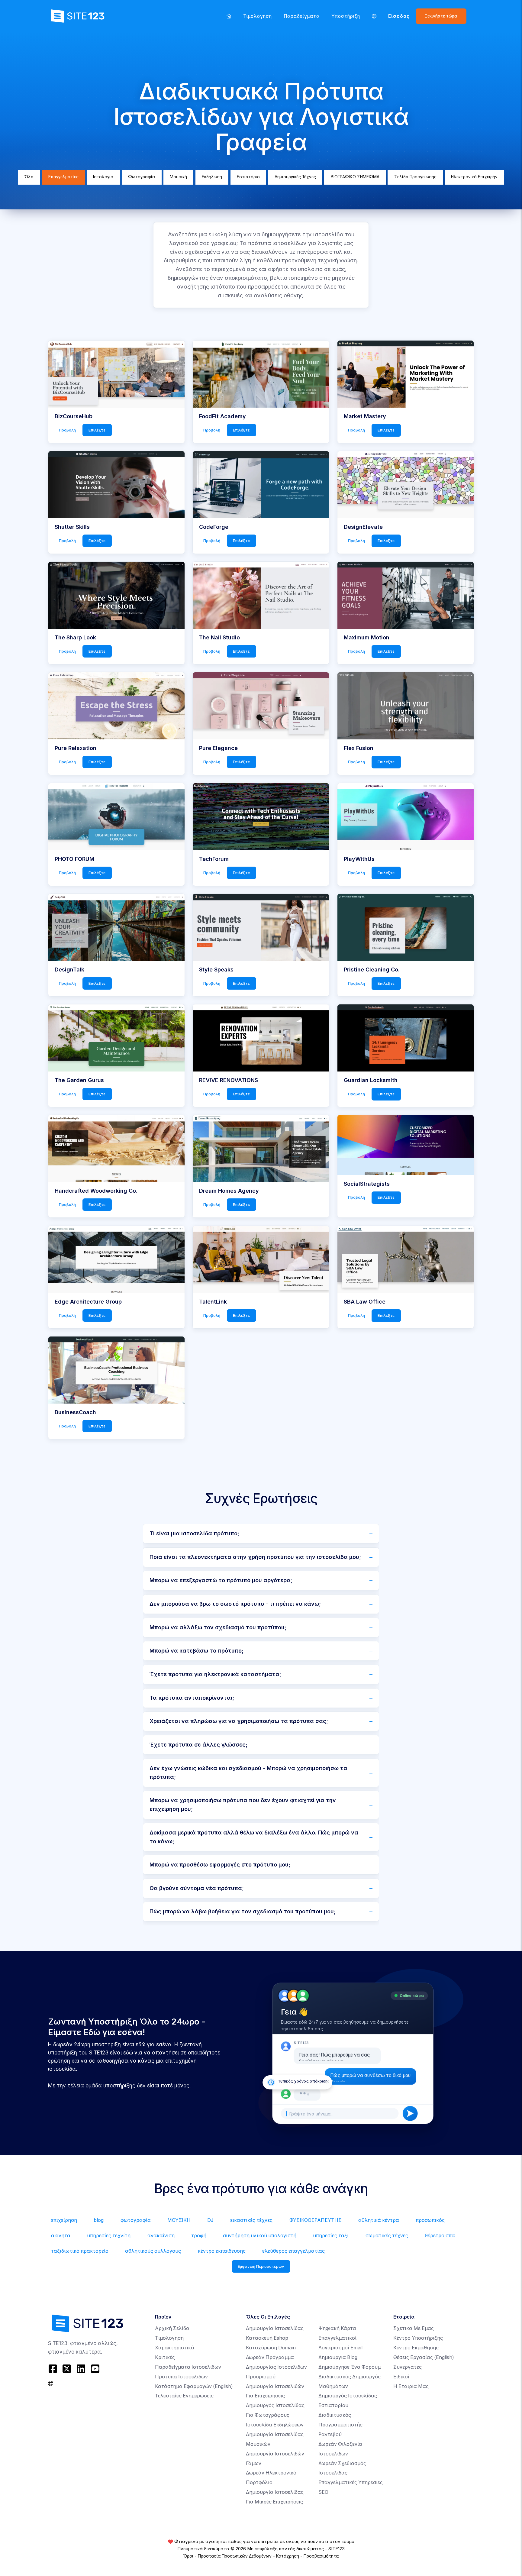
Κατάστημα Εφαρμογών (194, 2386)
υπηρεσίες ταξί (331, 2236)
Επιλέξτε (97, 430)
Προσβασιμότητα (321, 2556)
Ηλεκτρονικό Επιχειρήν (474, 177)
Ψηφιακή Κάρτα (337, 2328)
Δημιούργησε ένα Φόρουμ (350, 2367)
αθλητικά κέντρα (379, 2220)
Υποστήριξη (346, 16)
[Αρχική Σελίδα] (229, 16)
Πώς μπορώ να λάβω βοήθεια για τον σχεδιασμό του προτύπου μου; (243, 1911)
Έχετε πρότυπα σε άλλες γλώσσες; (198, 1745)
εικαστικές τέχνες (251, 2220)
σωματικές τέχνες (387, 2236)
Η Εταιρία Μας (411, 2386)
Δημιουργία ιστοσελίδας (275, 2328)
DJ (210, 2220)
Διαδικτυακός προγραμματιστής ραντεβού (340, 2425)
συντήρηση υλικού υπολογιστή (260, 2236)
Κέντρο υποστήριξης (418, 2338)
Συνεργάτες (408, 2367)
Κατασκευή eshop (267, 2338)
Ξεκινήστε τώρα (441, 16)
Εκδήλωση (212, 177)
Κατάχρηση (288, 2556)
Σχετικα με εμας (414, 2328)
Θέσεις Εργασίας (424, 2357)
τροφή (199, 2236)
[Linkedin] (81, 2369)
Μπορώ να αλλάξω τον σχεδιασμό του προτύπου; (218, 1627)
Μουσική (178, 177)
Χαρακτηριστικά (175, 2348)
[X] (67, 2369)
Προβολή (67, 430)
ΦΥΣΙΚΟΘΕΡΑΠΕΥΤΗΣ (316, 2220)
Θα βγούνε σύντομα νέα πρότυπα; (197, 1888)
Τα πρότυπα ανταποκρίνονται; (192, 1698)
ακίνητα (61, 2236)
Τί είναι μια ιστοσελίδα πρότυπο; (194, 1533)
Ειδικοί (401, 2377)
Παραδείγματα (302, 16)
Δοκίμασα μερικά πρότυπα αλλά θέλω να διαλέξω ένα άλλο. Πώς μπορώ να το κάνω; (254, 1837)
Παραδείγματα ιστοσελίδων (188, 2367)
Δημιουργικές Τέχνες (295, 177)
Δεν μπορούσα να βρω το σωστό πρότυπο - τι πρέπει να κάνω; (235, 1604)
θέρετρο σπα (440, 2236)
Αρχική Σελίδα (172, 2328)
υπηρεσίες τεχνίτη (109, 2236)
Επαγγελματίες (63, 177)
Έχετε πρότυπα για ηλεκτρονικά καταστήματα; (215, 1674)
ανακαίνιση (161, 2236)
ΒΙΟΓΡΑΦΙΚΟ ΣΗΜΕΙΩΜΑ (355, 177)
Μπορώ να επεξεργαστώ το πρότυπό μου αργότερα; (221, 1580)
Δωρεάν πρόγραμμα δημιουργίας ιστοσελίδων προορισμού (276, 2367)
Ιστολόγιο (103, 177)
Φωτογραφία (142, 177)
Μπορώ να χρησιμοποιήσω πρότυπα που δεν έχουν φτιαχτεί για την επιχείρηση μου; (243, 1805)
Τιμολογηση (258, 16)
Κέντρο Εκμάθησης (416, 2348)
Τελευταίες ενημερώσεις (184, 2396)
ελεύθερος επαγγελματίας (293, 2251)
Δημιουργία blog (338, 2357)
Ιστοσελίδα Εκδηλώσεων (275, 2425)
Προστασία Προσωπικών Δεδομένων (235, 2556)
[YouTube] (95, 2369)
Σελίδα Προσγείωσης (415, 177)
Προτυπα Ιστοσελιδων (181, 2377)
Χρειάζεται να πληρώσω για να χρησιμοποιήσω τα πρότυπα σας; (239, 1721)
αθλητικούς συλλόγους (153, 2251)
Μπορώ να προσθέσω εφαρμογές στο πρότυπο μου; (220, 1865)
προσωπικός (430, 2220)
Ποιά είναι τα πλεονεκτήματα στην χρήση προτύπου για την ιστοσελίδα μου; (255, 1557)
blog (99, 2220)
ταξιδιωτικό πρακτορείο (80, 2251)
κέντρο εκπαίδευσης (222, 2251)
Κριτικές (165, 2357)
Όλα (29, 177)
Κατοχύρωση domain (271, 2348)
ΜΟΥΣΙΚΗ (179, 2220)
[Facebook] (54, 2369)
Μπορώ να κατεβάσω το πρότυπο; (197, 1651)
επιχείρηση (64, 2220)
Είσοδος (399, 16)
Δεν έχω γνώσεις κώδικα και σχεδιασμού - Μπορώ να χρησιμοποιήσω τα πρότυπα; (248, 1773)
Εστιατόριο (248, 177)
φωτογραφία (136, 2220)
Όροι (188, 2556)
